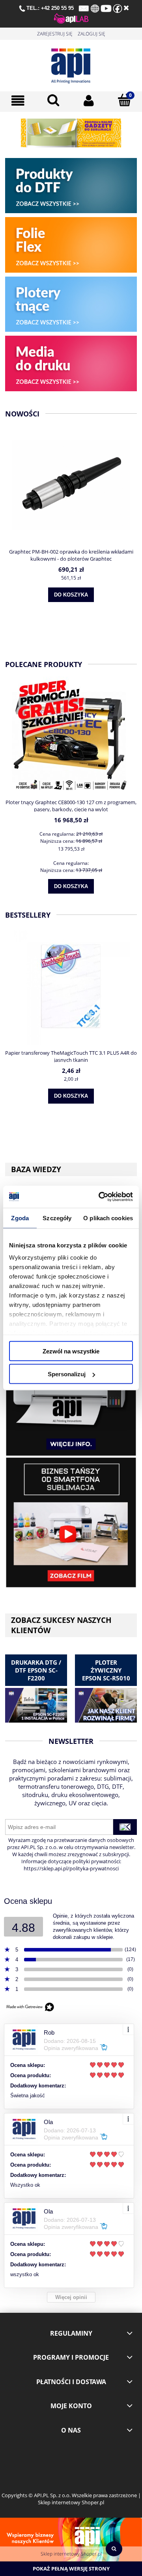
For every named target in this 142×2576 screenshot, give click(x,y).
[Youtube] (106, 8)
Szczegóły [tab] (57, 1218)
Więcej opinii (71, 2297)
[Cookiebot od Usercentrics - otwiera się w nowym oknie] (100, 1197)
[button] (18, 101)
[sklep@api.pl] (84, 8)
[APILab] (71, 18)
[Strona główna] (71, 64)
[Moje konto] (89, 101)
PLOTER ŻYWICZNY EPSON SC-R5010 (106, 1670)
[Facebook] (118, 8)
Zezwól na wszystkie (71, 1351)
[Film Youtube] (71, 1522)
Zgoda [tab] (20, 1218)
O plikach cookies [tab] (108, 1218)
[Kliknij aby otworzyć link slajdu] (71, 133)
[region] (71, 133)
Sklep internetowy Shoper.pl (71, 2554)
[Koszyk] (124, 100)
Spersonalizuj (67, 1374)
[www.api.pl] (95, 8)
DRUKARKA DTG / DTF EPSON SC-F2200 (36, 1670)
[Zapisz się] (125, 1827)
